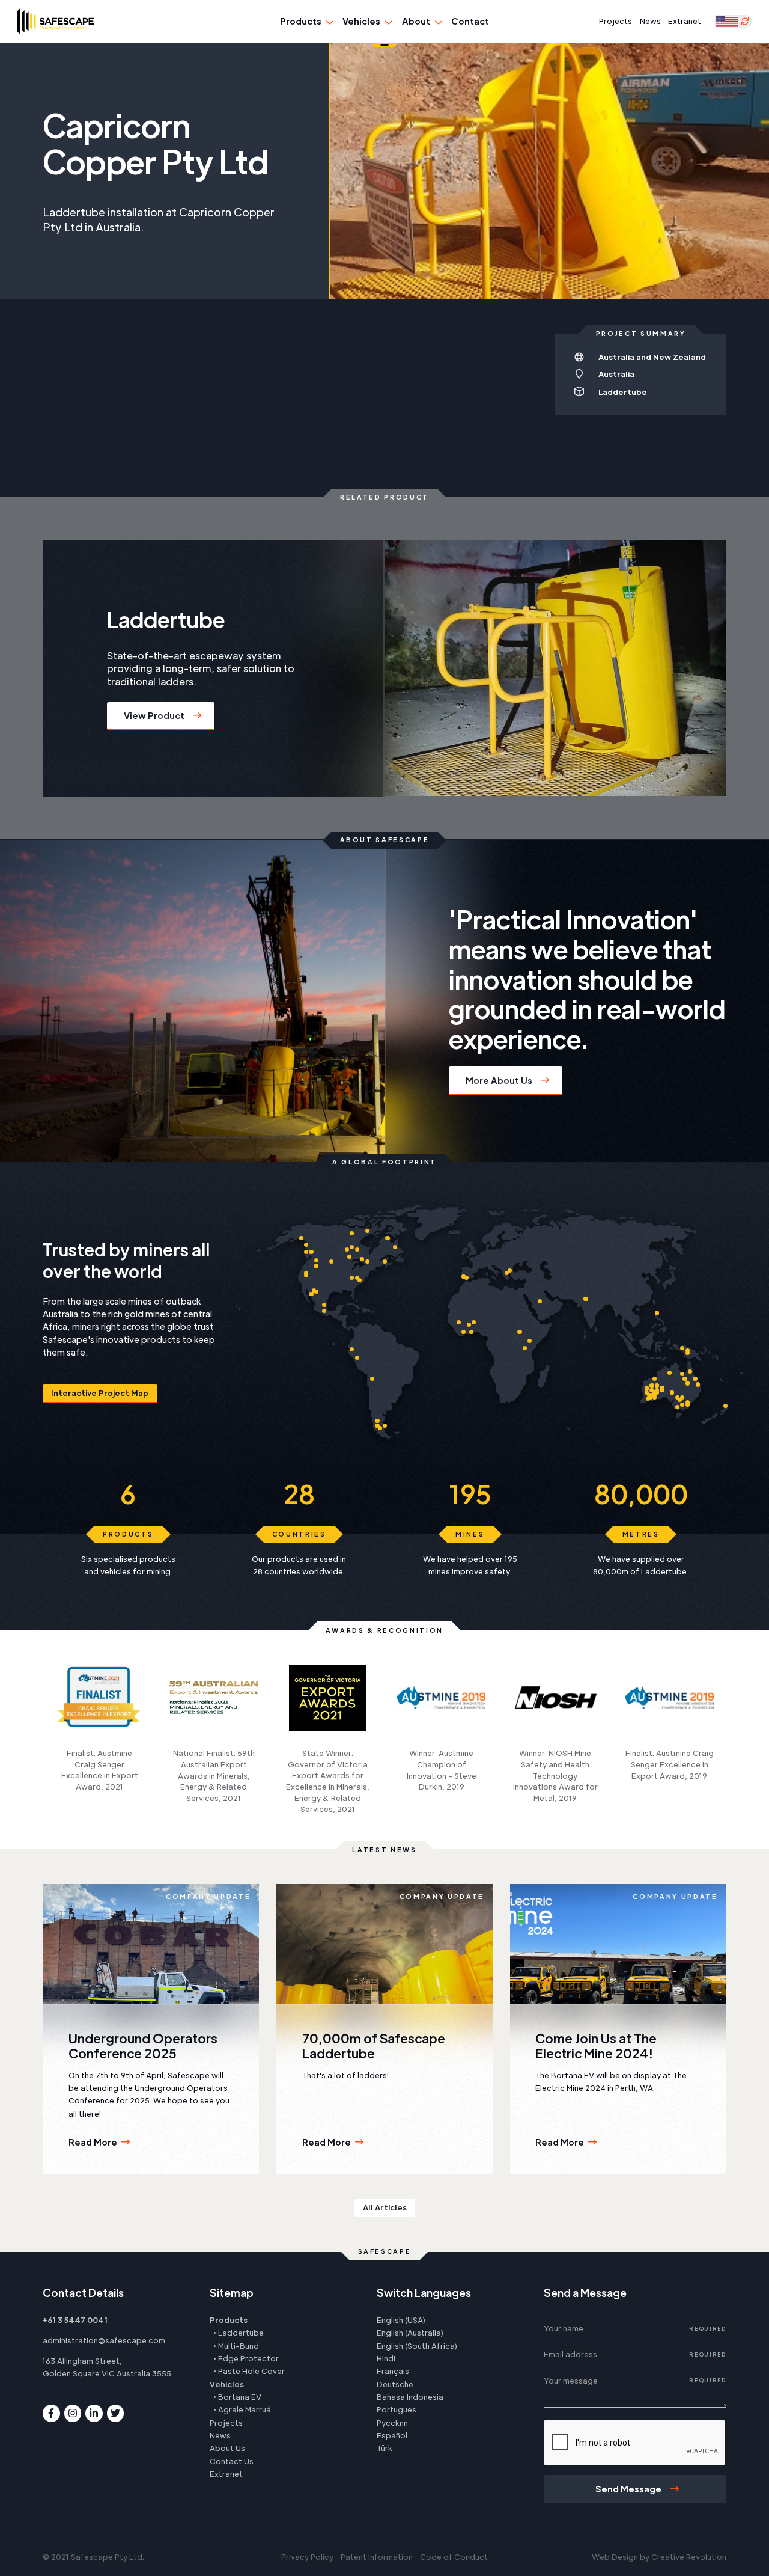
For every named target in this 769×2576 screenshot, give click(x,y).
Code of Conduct (454, 2557)
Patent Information (377, 2557)
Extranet (685, 21)
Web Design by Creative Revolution (659, 2557)
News (650, 21)
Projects (616, 21)
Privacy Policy (307, 2557)
